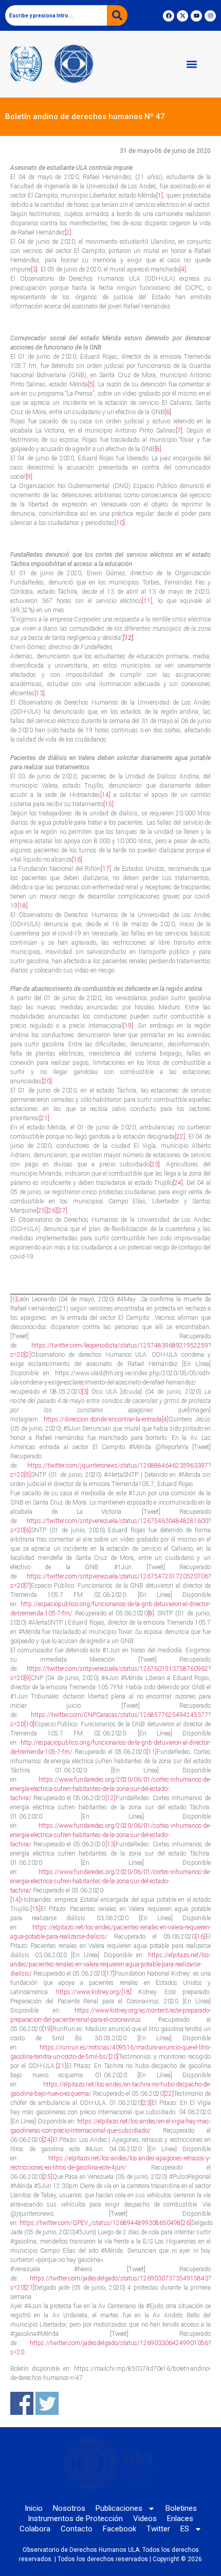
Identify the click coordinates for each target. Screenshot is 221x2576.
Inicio (34, 2508)
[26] (52, 1211)
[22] (180, 1137)
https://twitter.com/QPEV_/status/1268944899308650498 (100, 2223)
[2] (68, 232)
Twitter (158, 2529)
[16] (77, 860)
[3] (34, 269)
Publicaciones (119, 2508)
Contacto (77, 2529)
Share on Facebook (22, 2403)
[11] (147, 601)
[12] (110, 1798)
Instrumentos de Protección (75, 2519)
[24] (178, 1183)
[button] (192, 64)
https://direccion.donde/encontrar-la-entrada (103, 1419)
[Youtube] (196, 16)
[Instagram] (210, 16)
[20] (47, 1081)
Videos (145, 2519)
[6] (168, 412)
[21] (44, 1118)
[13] (40, 693)
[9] (29, 477)
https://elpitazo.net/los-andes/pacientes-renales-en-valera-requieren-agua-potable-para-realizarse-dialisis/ (110, 1964)
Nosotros (69, 2508)
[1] (160, 196)
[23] (155, 1164)
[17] (106, 869)
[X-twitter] (182, 16)
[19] (128, 1026)
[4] (183, 269)
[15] (108, 804)
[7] (179, 431)
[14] (105, 795)
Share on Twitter (47, 2403)
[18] (23, 906)
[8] (158, 449)
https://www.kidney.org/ (89, 1992)
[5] (91, 384)
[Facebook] (169, 16)
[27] (62, 1211)
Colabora (35, 2529)
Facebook (119, 2529)
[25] (42, 1211)
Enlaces (180, 2519)
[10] (120, 523)
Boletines (181, 2508)
